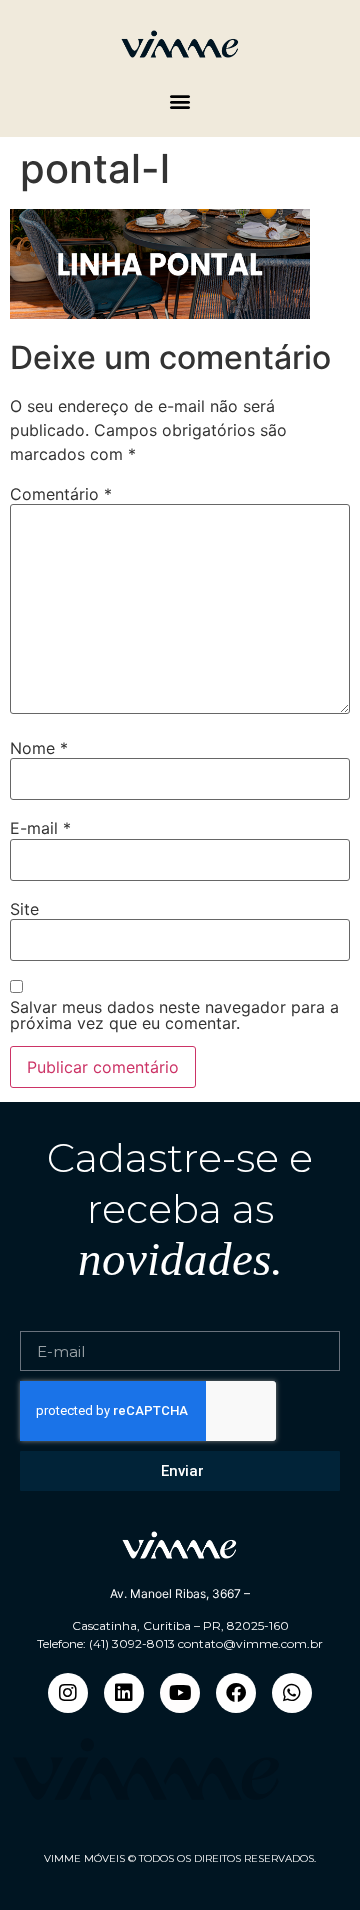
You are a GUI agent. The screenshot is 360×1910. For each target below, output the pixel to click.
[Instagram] (68, 1693)
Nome (39, 748)
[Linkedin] (124, 1693)
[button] (180, 100)
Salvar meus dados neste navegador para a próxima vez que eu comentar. (174, 1015)
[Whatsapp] (292, 1693)
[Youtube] (180, 1693)
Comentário (61, 494)
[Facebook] (236, 1693)
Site (24, 909)
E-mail (40, 828)
